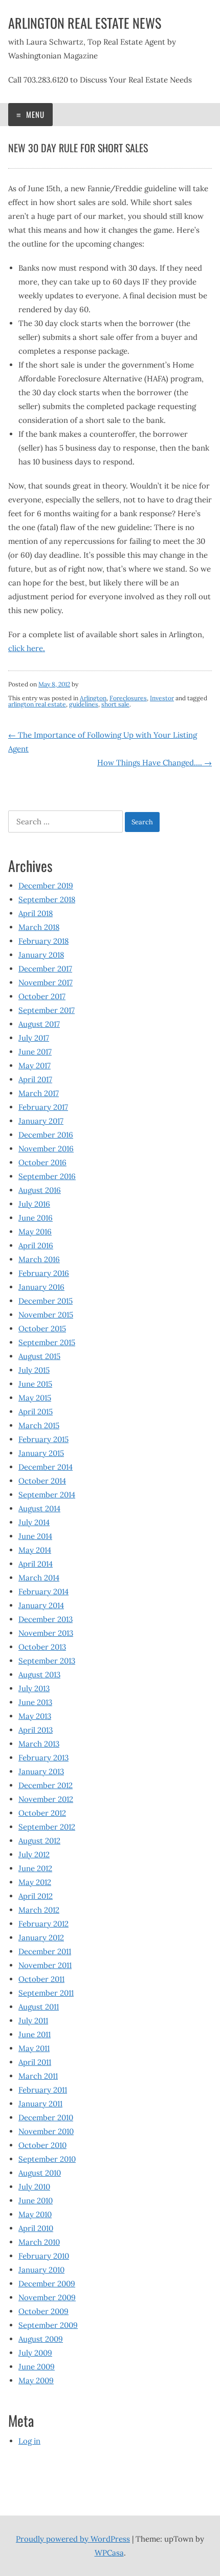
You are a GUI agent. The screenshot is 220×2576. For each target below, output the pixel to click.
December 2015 (46, 1301)
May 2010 (35, 2214)
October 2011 (41, 1979)
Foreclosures (128, 698)
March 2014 (39, 1578)
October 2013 (42, 1647)
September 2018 (47, 899)
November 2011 (45, 1965)
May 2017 (35, 1066)
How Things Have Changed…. (155, 763)
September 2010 (47, 2159)
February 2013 (43, 1758)
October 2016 (42, 1162)
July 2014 (34, 1522)
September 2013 (47, 1661)
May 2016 (35, 1232)
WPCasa (109, 2553)
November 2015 (46, 1315)
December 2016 (46, 1135)
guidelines (84, 704)
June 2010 (36, 2200)
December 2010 (46, 2117)
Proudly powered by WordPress (73, 2539)
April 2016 (36, 1245)
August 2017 (39, 1024)
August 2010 (40, 2173)
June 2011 (35, 2034)
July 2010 (34, 2187)
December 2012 (46, 1785)
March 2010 (39, 2242)
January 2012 (41, 1938)
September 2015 (47, 1342)
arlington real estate (37, 704)
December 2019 (46, 886)
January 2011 (40, 2104)
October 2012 (42, 1813)
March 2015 (39, 1425)
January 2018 (41, 955)
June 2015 (35, 1384)
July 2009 (35, 2353)
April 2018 (36, 913)
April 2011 (35, 2062)
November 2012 (46, 1799)
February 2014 (43, 1591)
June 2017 (35, 1052)
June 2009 (37, 2367)
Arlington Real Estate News (85, 23)
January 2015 (41, 1453)
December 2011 (45, 1951)
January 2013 (41, 1771)
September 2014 (47, 1495)
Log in (29, 2441)
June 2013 (35, 1702)
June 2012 (35, 1868)
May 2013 (35, 1716)
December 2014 (46, 1467)
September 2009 (48, 2325)
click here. (27, 648)
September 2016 (47, 1176)
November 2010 (46, 2131)
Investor (162, 698)
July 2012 (34, 1854)
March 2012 (39, 1910)
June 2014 (35, 1536)
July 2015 (34, 1370)
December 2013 (46, 1619)
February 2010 (44, 2256)
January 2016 (41, 1287)
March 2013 (39, 1744)
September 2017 (47, 1010)
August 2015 (39, 1356)
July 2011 (33, 2021)
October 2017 (42, 996)
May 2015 (35, 1398)
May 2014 (35, 1550)
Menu (34, 114)
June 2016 (36, 1218)
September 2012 (47, 1827)
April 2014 (36, 1564)
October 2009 (43, 2311)
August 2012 (39, 1841)
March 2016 (39, 1259)
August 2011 (39, 2007)
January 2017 (41, 1121)
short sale (115, 704)
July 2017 (34, 1038)
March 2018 (39, 927)
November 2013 (46, 1633)
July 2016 (34, 1204)
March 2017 (39, 1093)
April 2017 (35, 1079)
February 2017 (43, 1107)
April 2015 (36, 1412)
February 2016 (44, 1273)
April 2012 (36, 1896)
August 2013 (39, 1675)
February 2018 (43, 941)
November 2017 (46, 982)
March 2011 (38, 2076)
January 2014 (41, 1605)
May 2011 (34, 2048)
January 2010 (41, 2270)
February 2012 (43, 1924)
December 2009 (47, 2284)
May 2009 (36, 2380)
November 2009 (47, 2297)
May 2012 (35, 1882)
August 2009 (41, 2339)
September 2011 (46, 1993)
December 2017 (45, 969)
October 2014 (42, 1481)
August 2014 (39, 1508)
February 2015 (43, 1439)
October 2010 (42, 2145)
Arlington (93, 698)
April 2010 (36, 2228)
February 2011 (43, 2090)
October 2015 (42, 1328)
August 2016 (40, 1190)
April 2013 (36, 1730)
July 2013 (34, 1688)
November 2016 (46, 1149)
